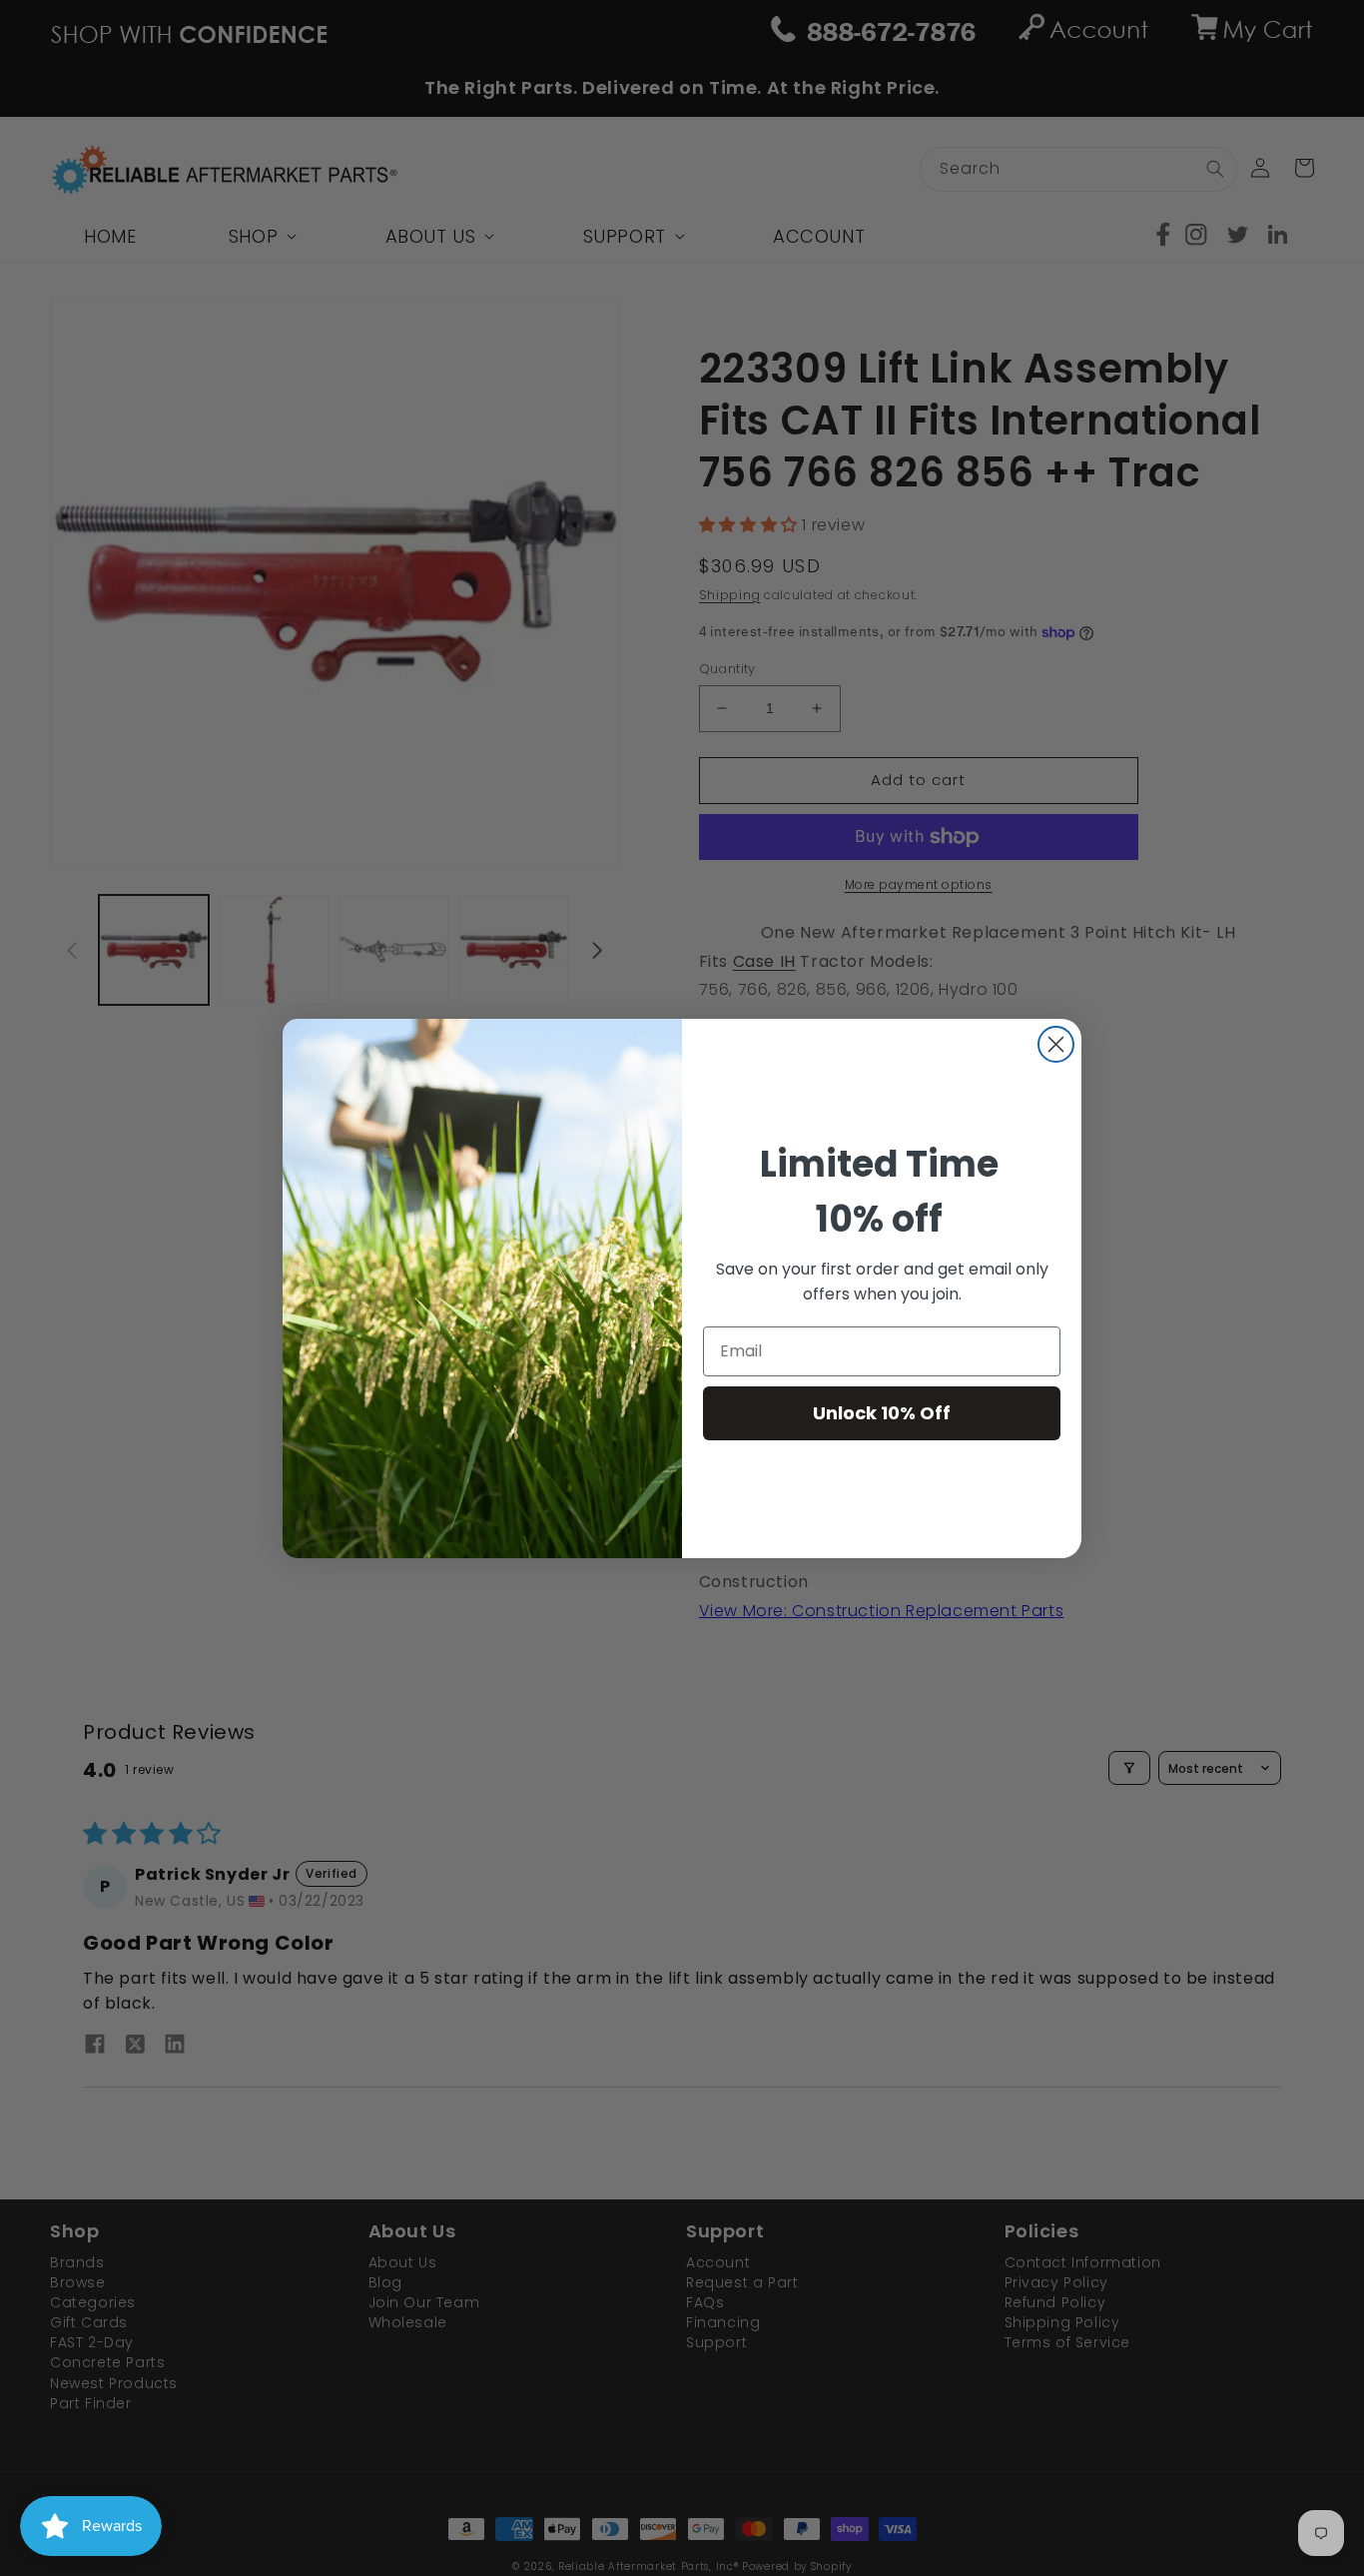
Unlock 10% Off (882, 1413)
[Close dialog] (1056, 1044)
